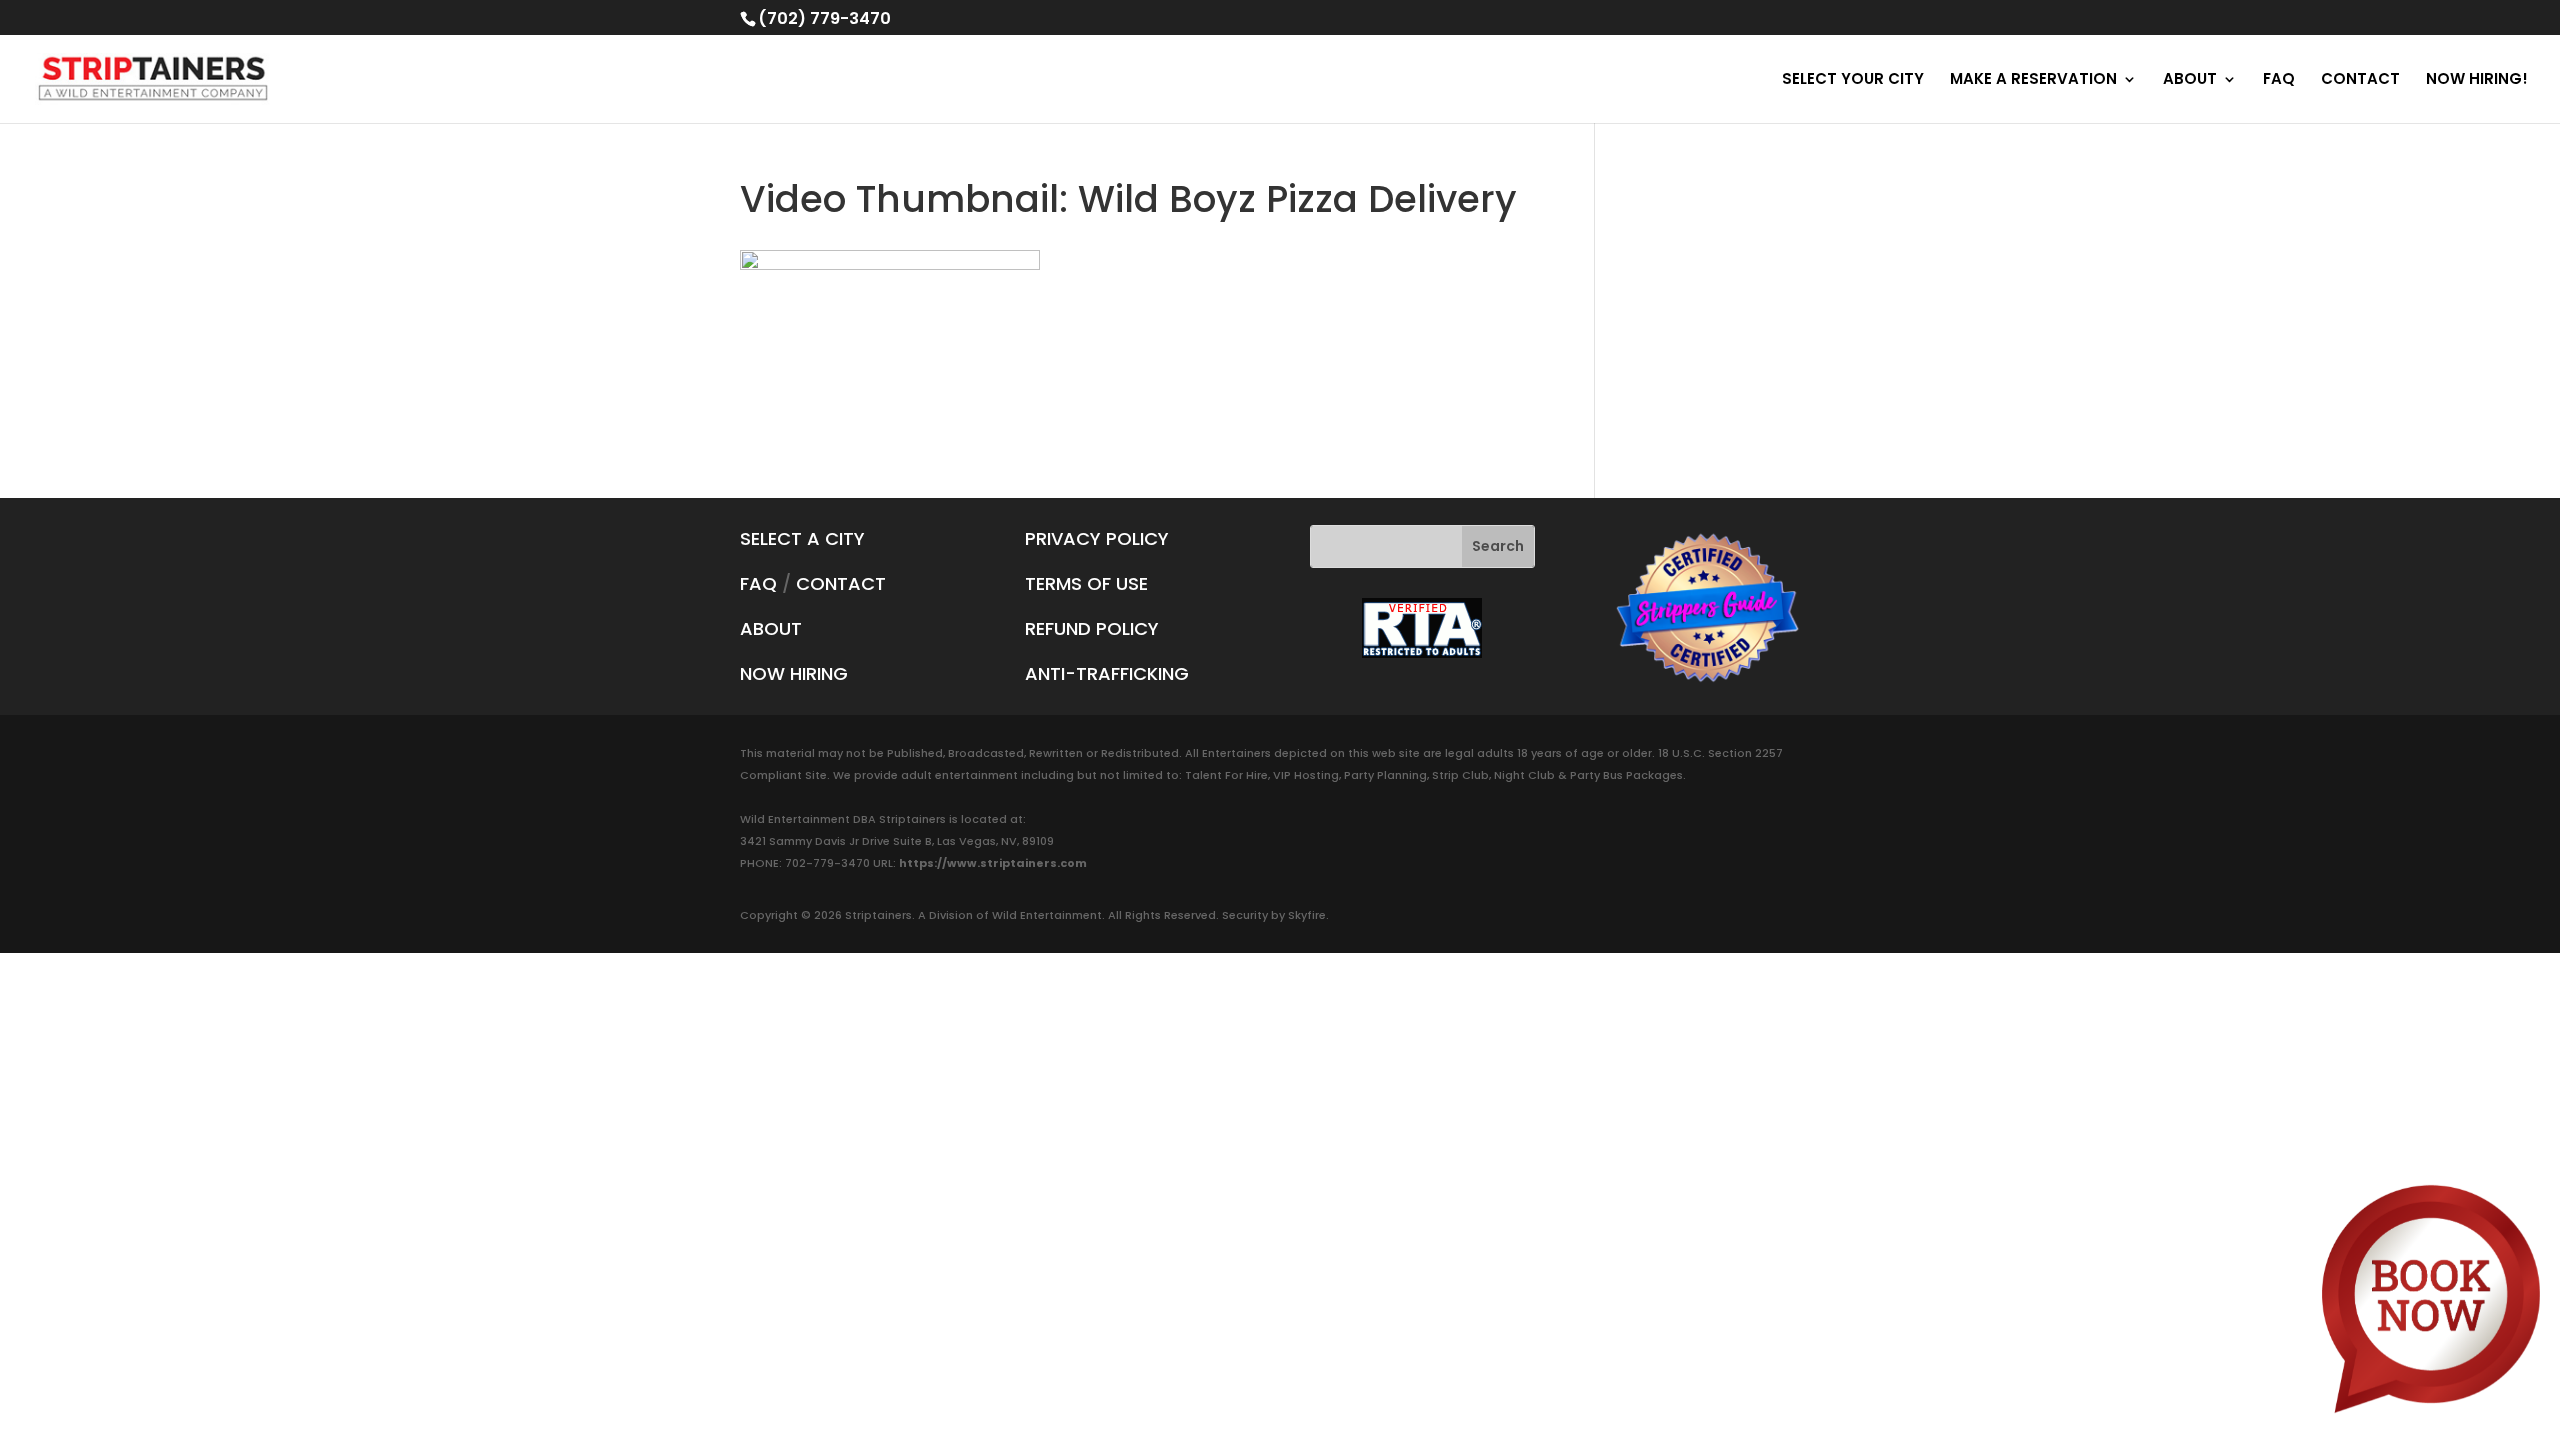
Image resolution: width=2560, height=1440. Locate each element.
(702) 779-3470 (824, 18)
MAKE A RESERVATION (2033, 80)
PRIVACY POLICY (1097, 538)
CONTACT (2360, 80)
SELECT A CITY (802, 538)
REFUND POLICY (1092, 628)
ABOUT (2190, 80)
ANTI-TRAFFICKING (1107, 673)
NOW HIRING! (2477, 80)
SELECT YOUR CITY (1853, 80)
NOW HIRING (794, 673)
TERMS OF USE (1086, 583)
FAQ (2279, 80)
